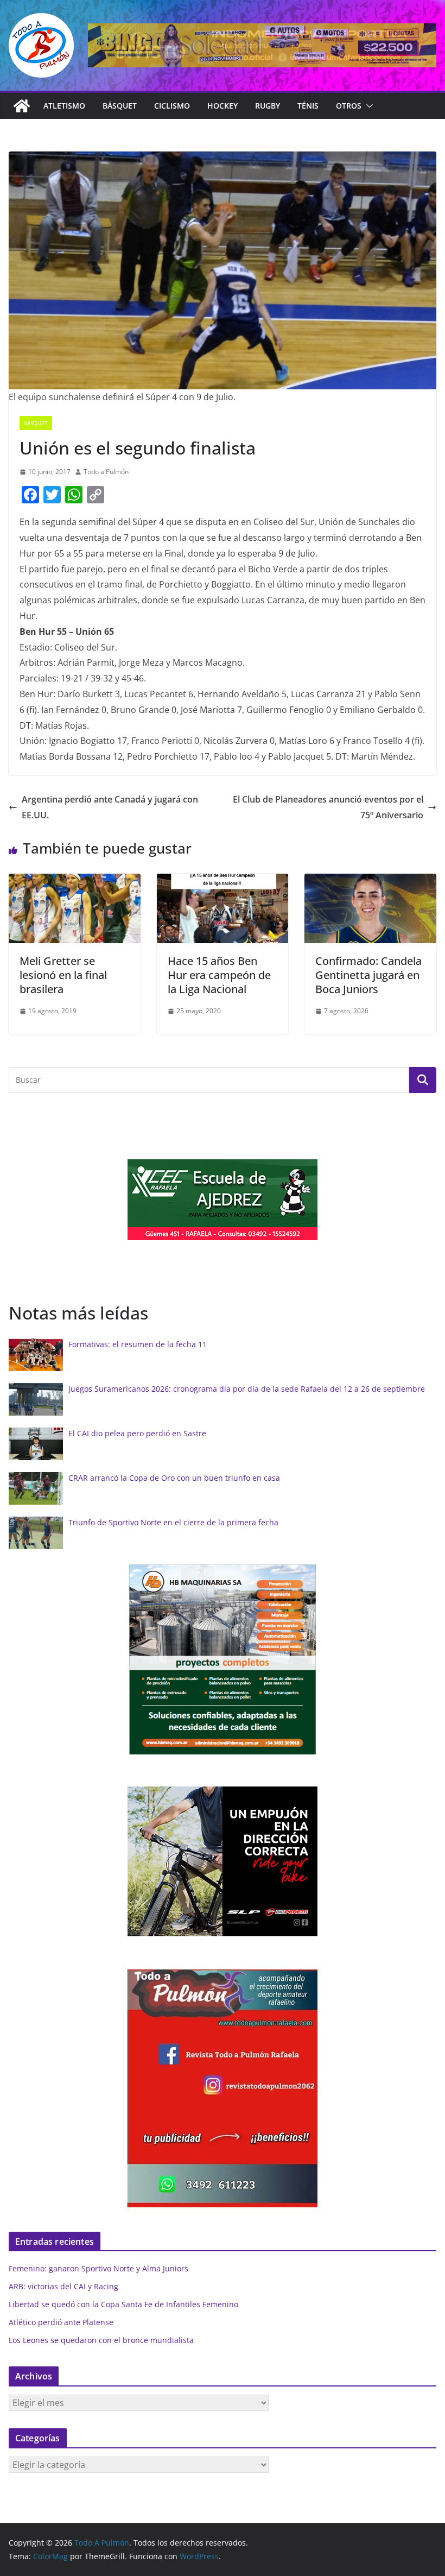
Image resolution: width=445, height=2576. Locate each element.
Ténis (308, 106)
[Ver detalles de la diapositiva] (262, 45)
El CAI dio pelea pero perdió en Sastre (137, 1433)
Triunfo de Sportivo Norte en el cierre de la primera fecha (173, 1522)
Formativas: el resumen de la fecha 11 (138, 1344)
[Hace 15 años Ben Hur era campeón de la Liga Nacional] (223, 881)
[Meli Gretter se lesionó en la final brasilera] (75, 881)
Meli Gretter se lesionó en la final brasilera (63, 975)
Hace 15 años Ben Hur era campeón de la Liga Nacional (219, 975)
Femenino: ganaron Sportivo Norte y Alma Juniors (98, 2268)
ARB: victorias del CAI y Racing (63, 2286)
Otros (349, 106)
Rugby (268, 106)
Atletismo (64, 106)
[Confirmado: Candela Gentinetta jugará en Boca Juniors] (370, 881)
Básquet (120, 106)
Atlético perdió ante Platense (61, 2322)
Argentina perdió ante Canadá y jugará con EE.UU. (110, 807)
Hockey (223, 106)
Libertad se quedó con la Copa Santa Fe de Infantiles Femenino (123, 2304)
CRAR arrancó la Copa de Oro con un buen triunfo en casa (174, 1478)
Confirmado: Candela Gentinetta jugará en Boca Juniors (368, 975)
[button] (367, 106)
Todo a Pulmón (106, 472)
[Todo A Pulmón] (22, 106)
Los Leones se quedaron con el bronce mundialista (101, 2340)
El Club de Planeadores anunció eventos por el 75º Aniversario (328, 807)
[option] (223, 1200)
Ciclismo (172, 106)
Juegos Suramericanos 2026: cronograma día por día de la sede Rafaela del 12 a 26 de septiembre (247, 1389)
